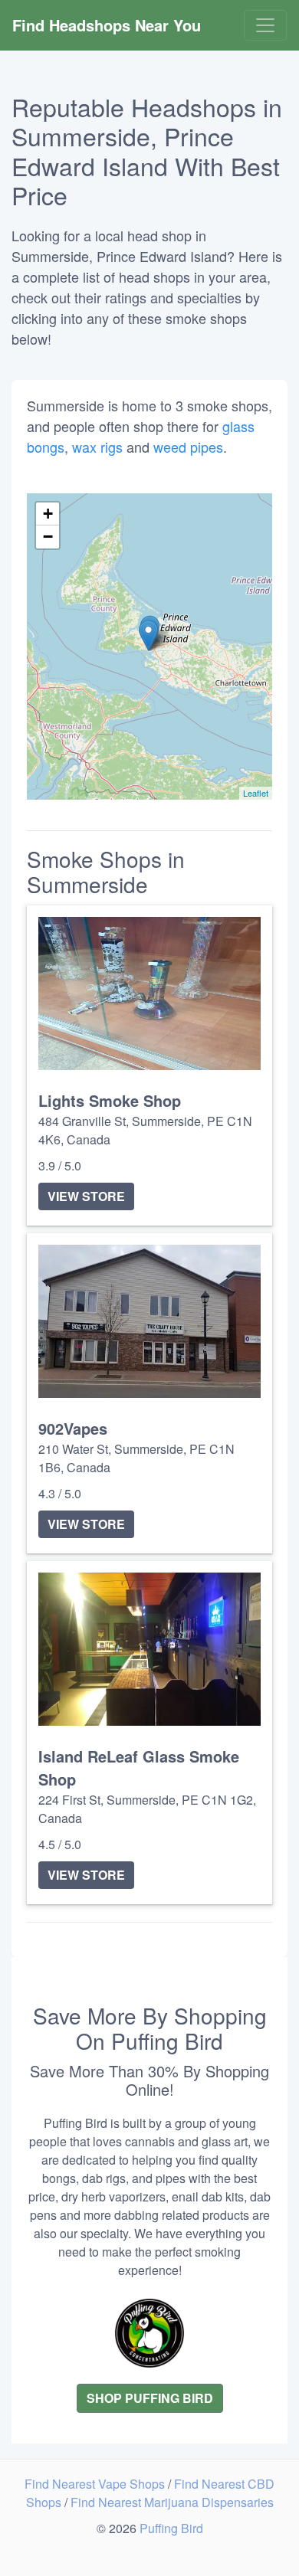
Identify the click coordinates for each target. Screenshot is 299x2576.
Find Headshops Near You (107, 25)
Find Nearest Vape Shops (96, 2484)
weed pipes (188, 447)
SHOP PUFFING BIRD (150, 2398)
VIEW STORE (86, 1196)
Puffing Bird (171, 2528)
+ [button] (48, 514)
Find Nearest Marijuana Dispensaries (172, 2502)
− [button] (48, 537)
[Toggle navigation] (265, 25)
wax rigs (97, 447)
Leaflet (256, 793)
